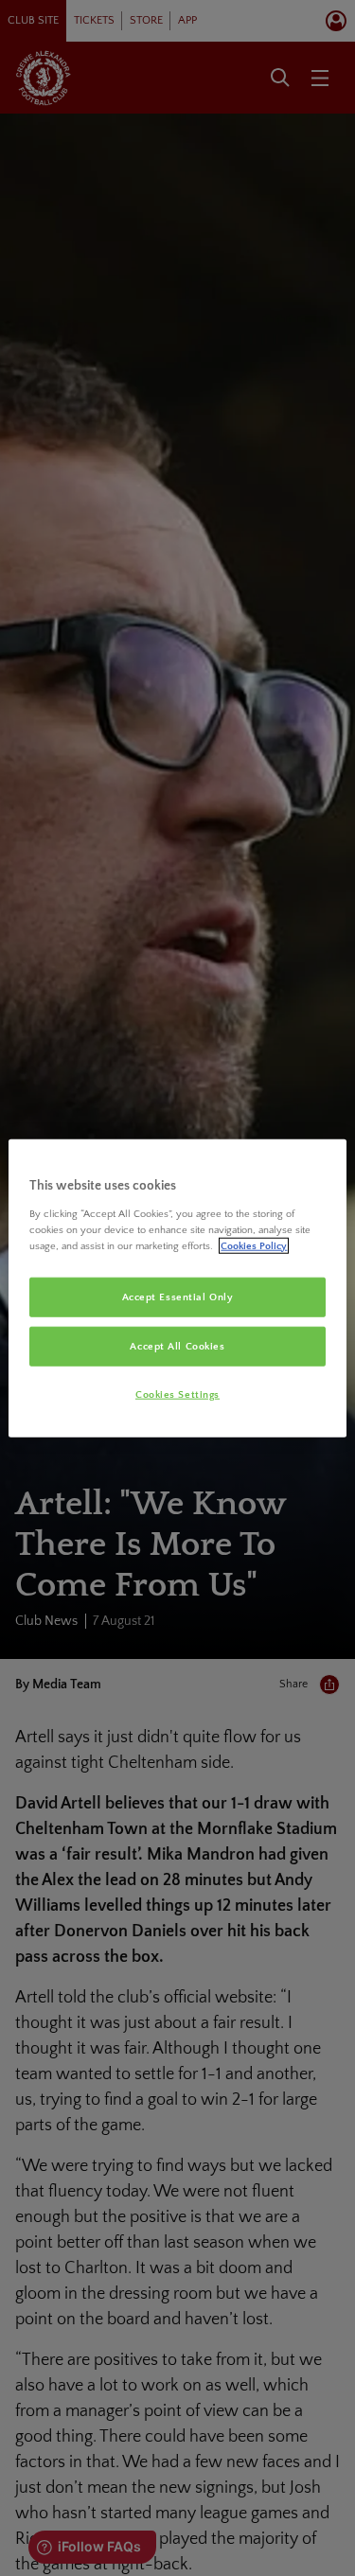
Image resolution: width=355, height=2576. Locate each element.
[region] (177, 1288)
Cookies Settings (177, 1394)
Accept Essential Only (178, 1297)
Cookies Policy (254, 1245)
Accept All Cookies (177, 1345)
